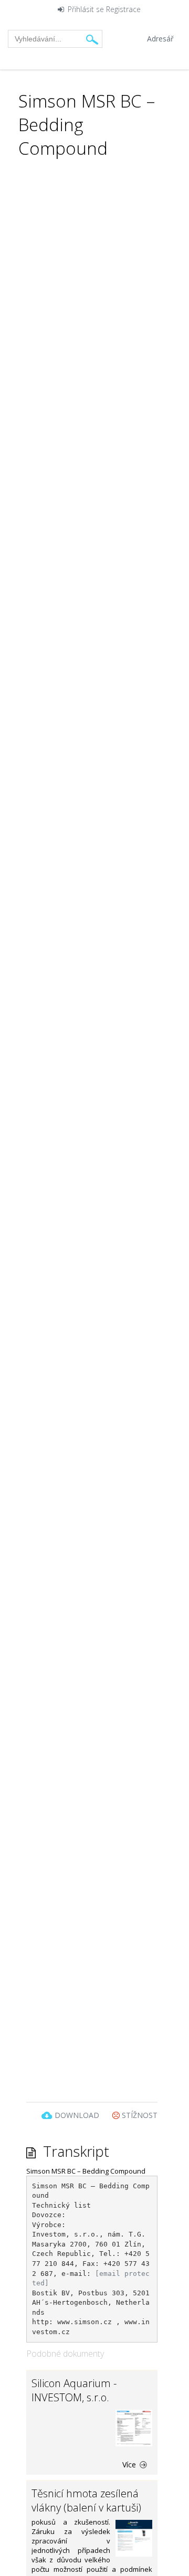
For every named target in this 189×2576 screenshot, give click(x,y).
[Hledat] (92, 39)
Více (130, 2465)
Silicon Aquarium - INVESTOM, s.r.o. (74, 2390)
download (77, 2115)
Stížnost (139, 2115)
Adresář (160, 39)
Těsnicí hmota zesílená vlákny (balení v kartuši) (86, 2500)
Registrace (123, 10)
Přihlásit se (86, 10)
